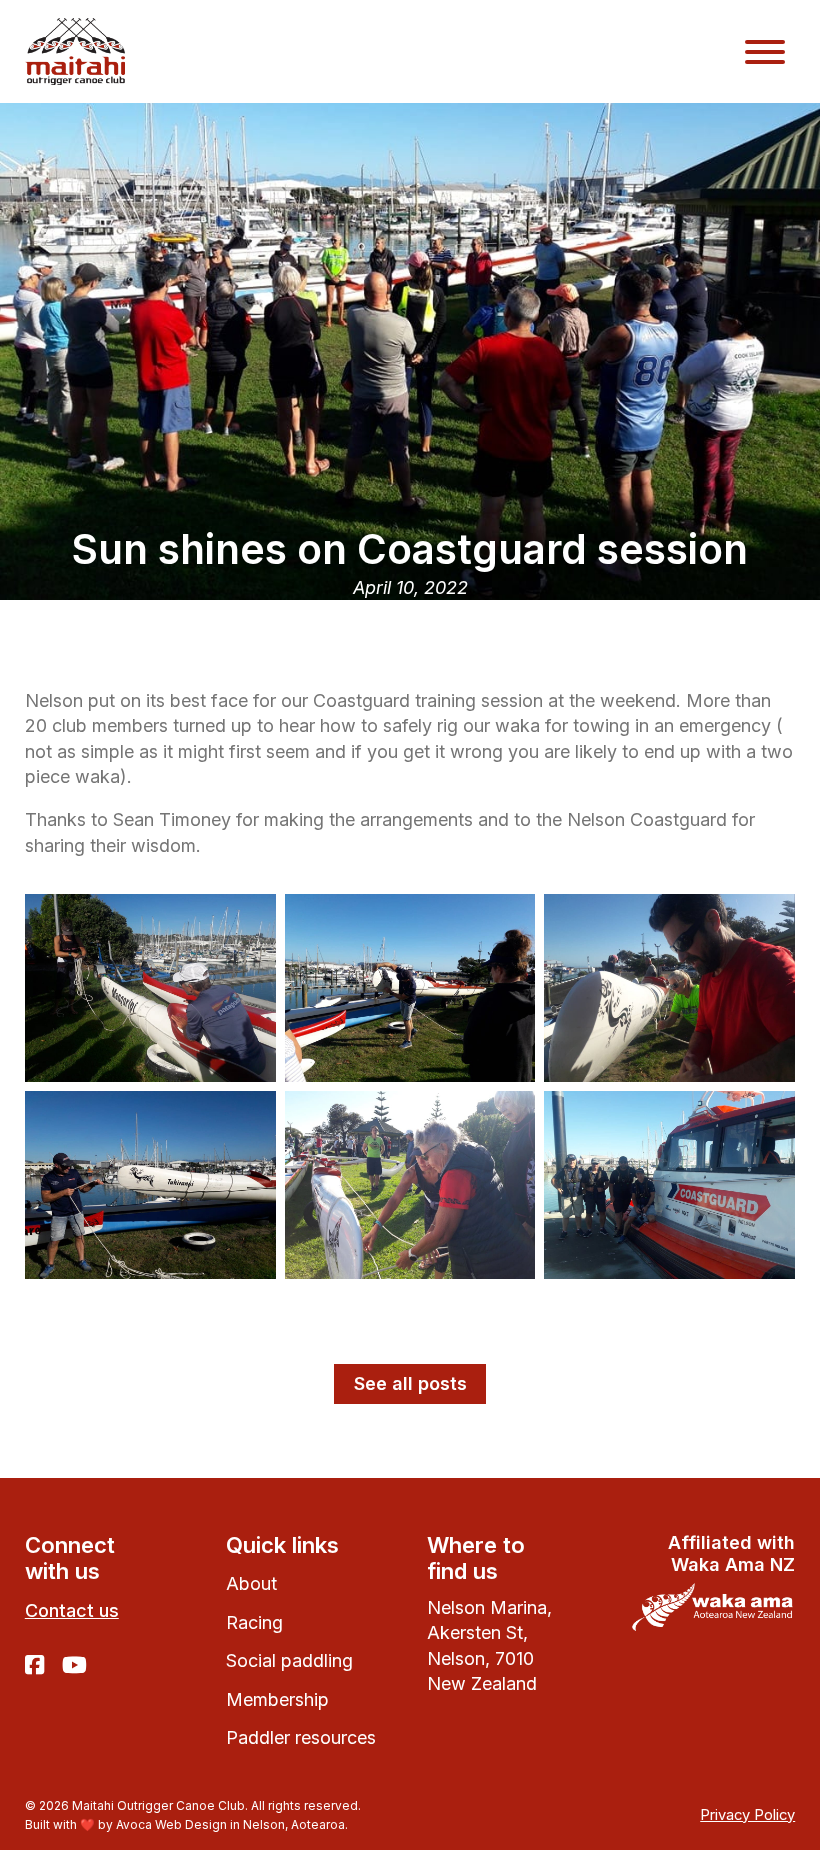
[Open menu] (765, 52)
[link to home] (75, 51)
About (251, 1583)
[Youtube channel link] (74, 1666)
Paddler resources (301, 1737)
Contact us (72, 1610)
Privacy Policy (747, 1815)
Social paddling (289, 1660)
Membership (277, 1699)
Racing (254, 1622)
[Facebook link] (34, 1666)
